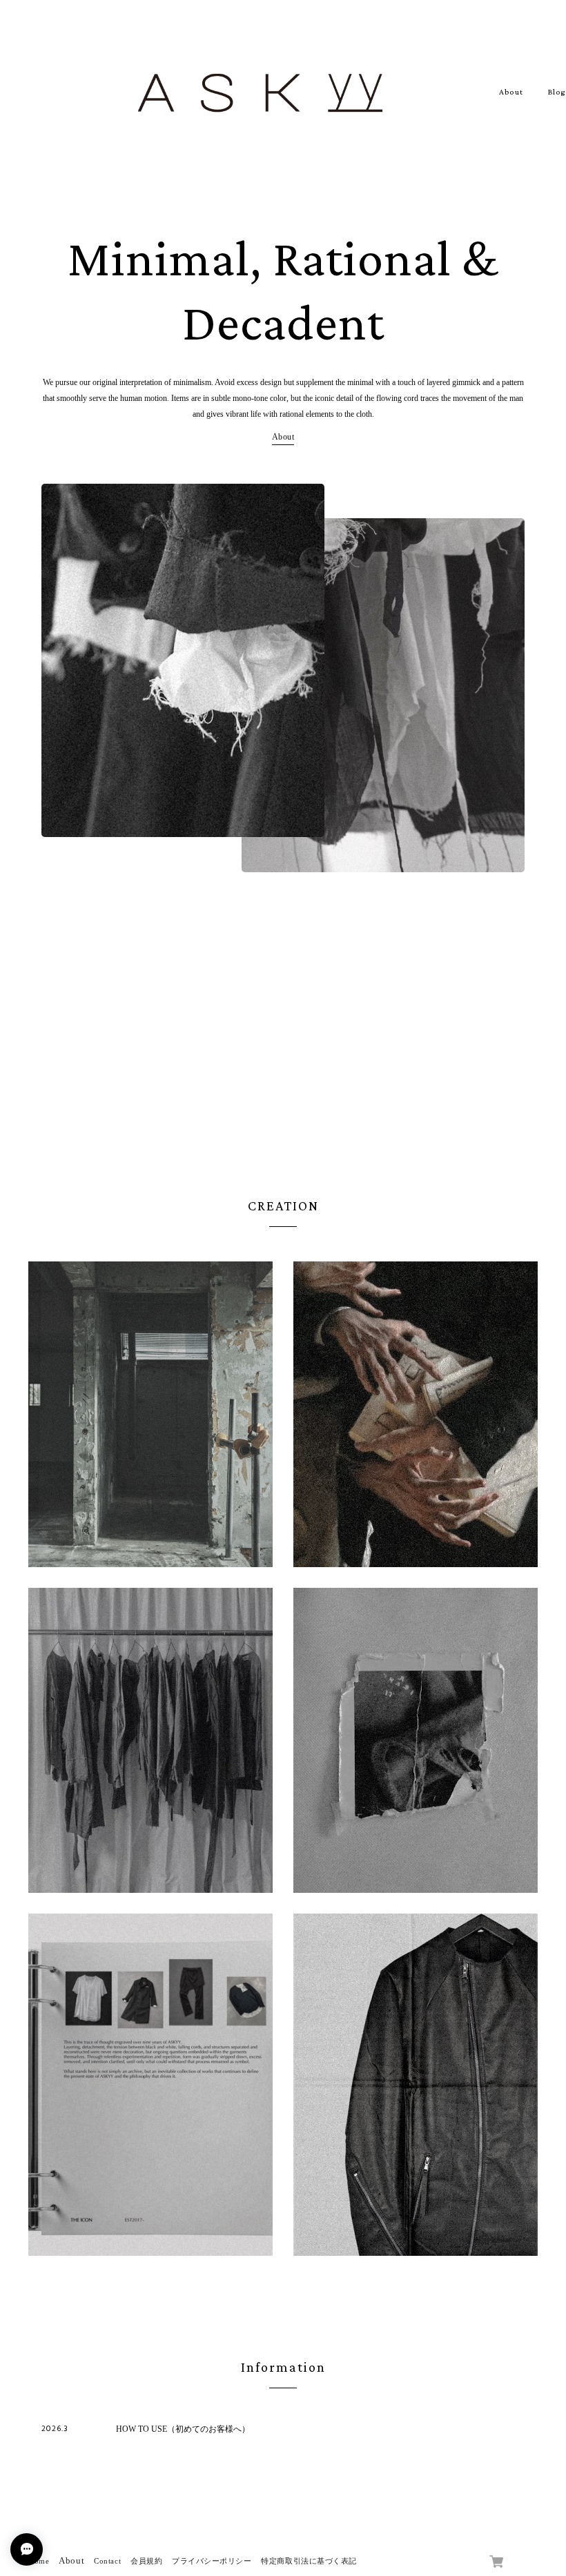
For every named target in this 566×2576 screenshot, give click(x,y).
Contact (107, 2561)
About (511, 92)
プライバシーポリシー (212, 2561)
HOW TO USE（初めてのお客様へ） (183, 2429)
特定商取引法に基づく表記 (309, 2561)
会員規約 (146, 2561)
